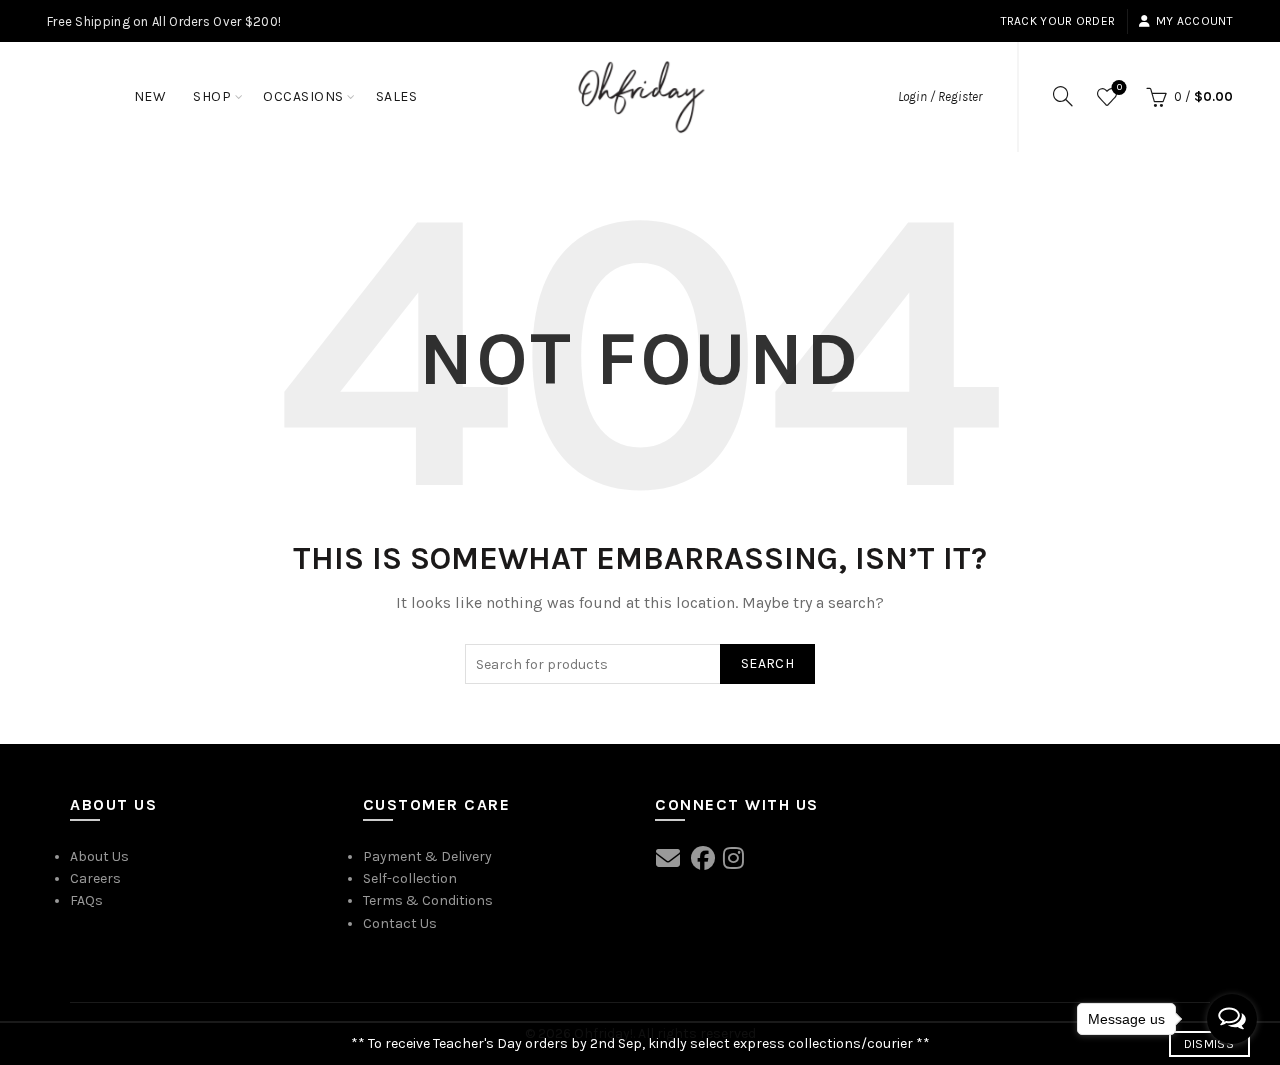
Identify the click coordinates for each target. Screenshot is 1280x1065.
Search (767, 663)
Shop (212, 96)
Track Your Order (1058, 21)
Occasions (303, 96)
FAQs (86, 900)
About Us (99, 856)
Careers (95, 878)
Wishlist (1119, 87)
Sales (397, 96)
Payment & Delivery (427, 856)
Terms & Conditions (428, 900)
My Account (1194, 21)
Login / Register (940, 96)
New (150, 96)
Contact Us (400, 923)
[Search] (1063, 96)
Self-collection (410, 878)
